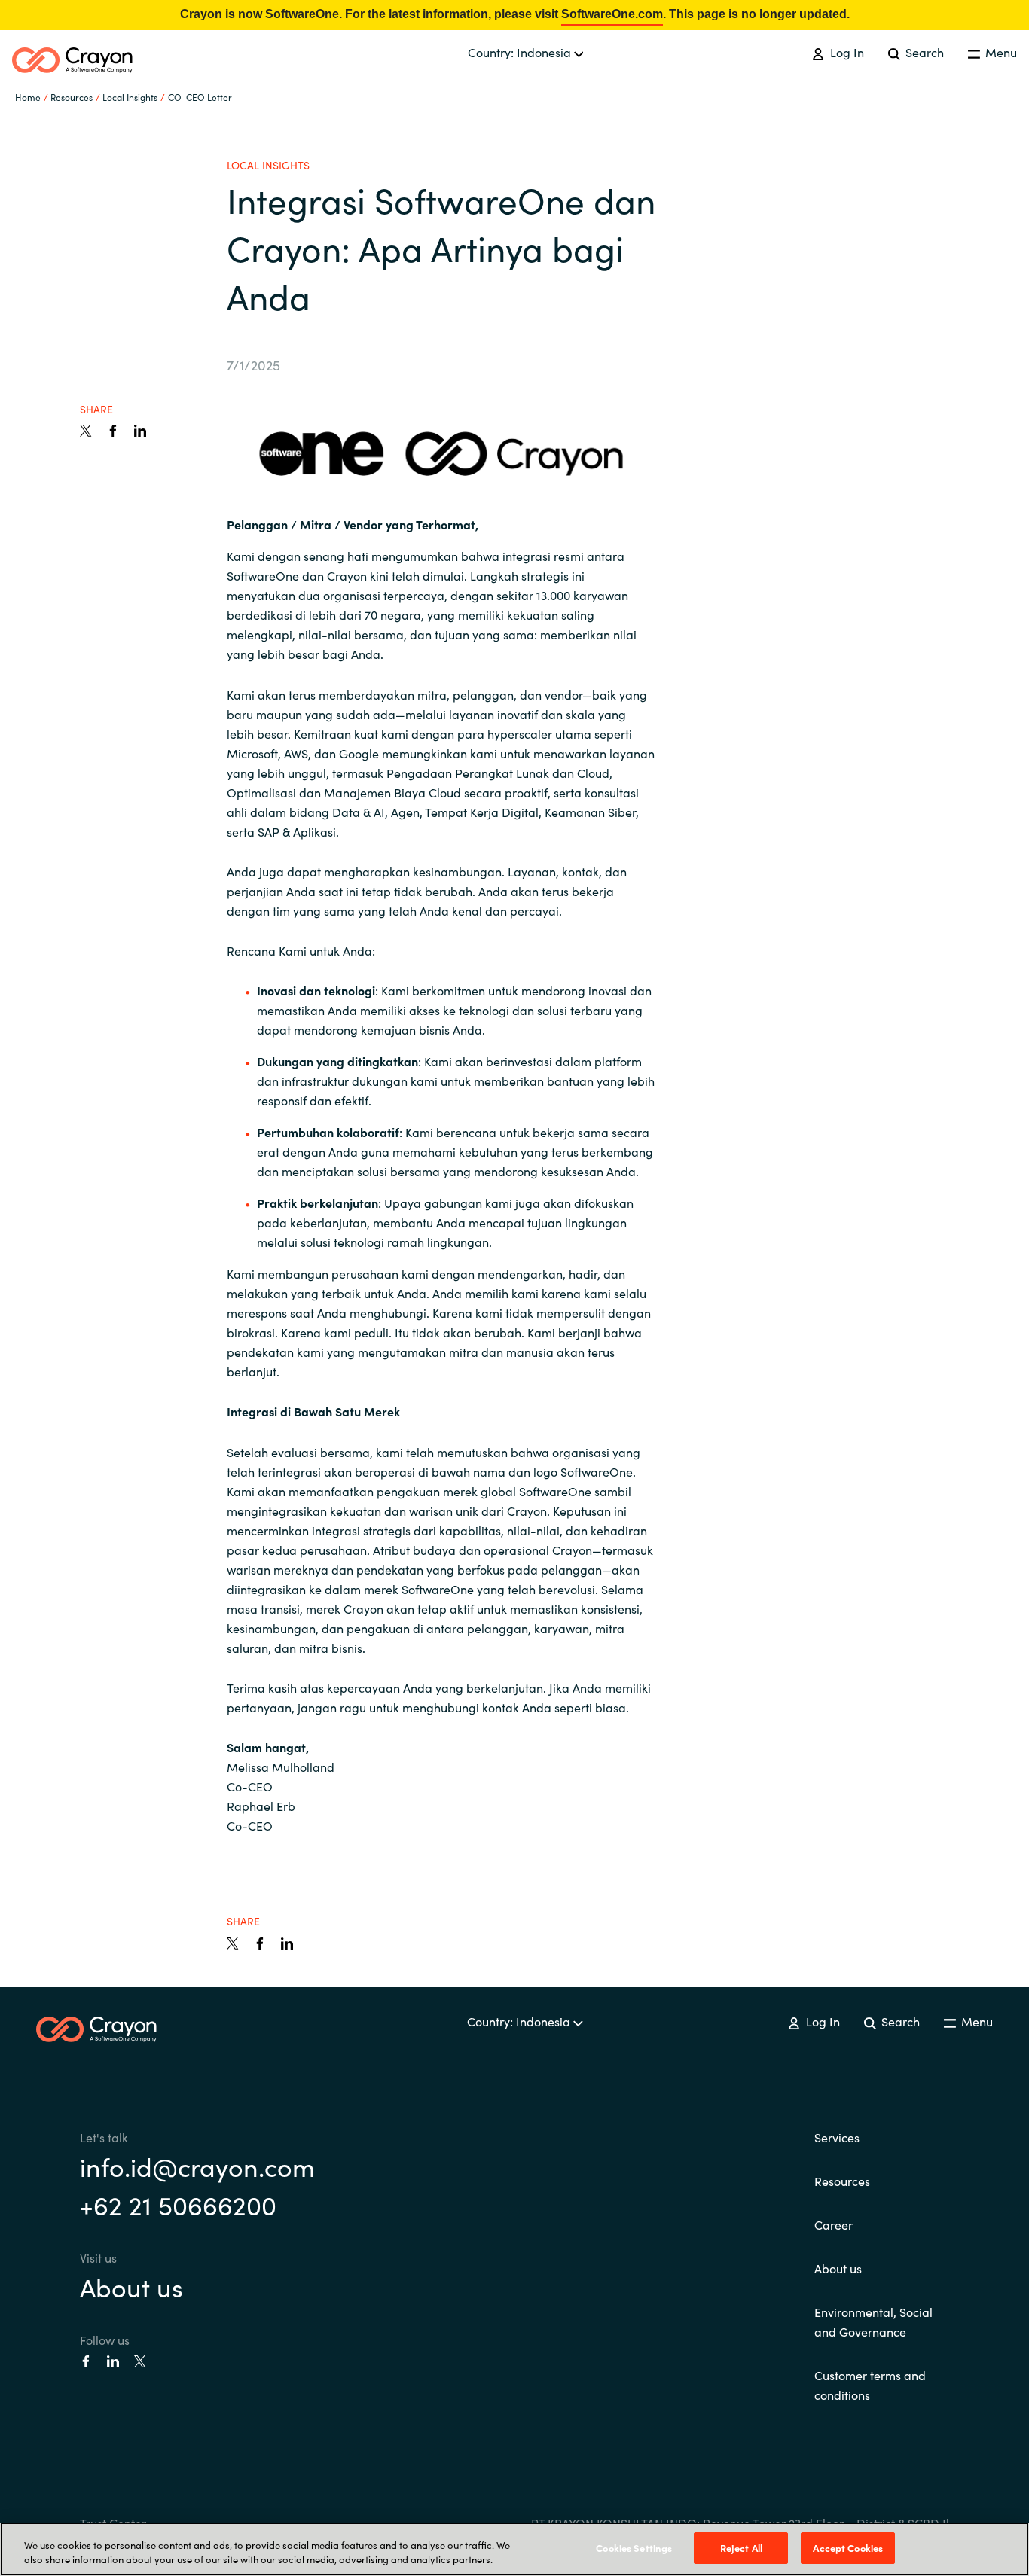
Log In (845, 52)
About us (131, 2286)
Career (834, 2224)
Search (923, 52)
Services (837, 2137)
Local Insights (130, 97)
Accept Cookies (848, 2548)
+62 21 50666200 (178, 2204)
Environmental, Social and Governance (873, 2321)
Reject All (741, 2548)
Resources (842, 2181)
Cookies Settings (634, 2548)
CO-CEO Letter (200, 97)
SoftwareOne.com (612, 14)
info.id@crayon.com (197, 2166)
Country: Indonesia (521, 52)
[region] (514, 2549)
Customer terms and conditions (870, 2385)
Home (28, 97)
